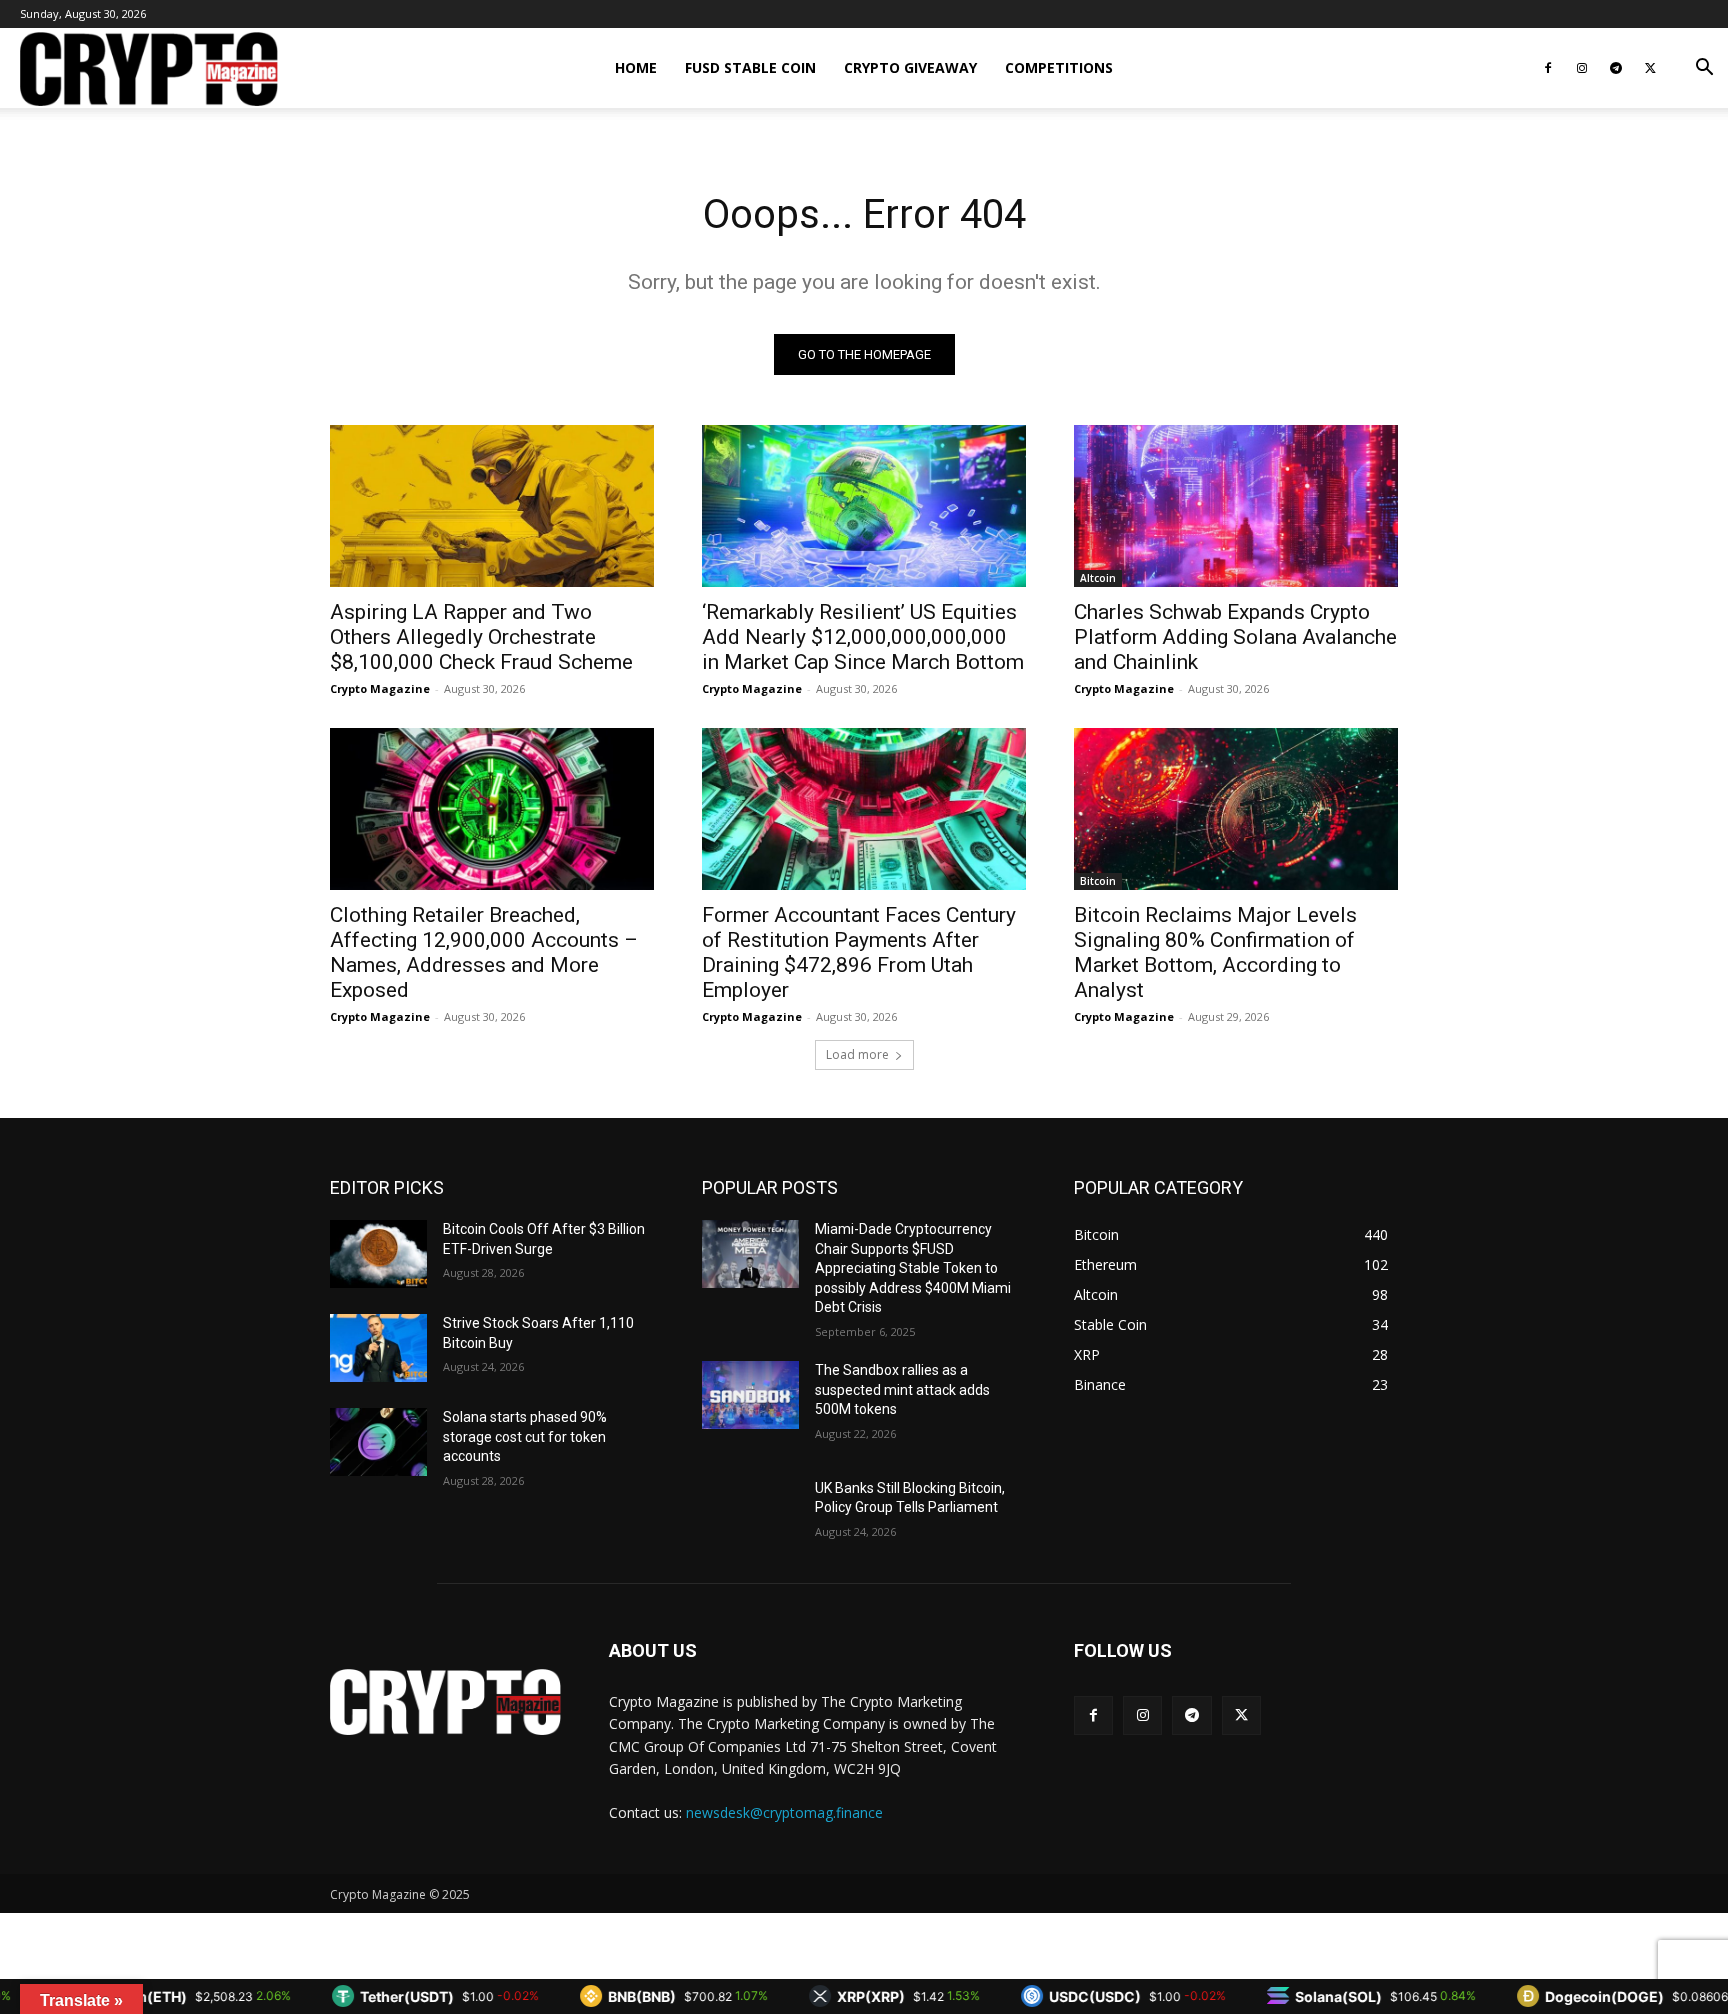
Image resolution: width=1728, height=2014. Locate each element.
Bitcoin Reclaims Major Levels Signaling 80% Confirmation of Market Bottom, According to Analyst (1215, 952)
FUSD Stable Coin (750, 67)
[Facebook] (1548, 68)
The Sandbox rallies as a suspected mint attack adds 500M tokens (902, 1389)
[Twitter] (1650, 68)
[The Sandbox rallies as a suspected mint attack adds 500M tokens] (750, 1395)
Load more (857, 1054)
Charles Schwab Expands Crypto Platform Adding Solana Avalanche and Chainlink (1235, 637)
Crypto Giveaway (910, 67)
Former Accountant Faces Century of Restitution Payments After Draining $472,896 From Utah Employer (859, 952)
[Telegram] (1616, 68)
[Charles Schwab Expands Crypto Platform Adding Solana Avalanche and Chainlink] (1236, 506)
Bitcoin (1098, 881)
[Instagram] (1582, 68)
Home (636, 67)
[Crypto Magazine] (445, 1702)
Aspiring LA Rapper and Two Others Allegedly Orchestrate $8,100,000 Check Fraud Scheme (481, 637)
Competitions (1059, 67)
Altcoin (1098, 578)
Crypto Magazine (380, 688)
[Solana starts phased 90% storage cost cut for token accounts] (378, 1442)
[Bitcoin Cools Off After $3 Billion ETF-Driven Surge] (378, 1254)
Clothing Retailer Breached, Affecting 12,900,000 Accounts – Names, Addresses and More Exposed (484, 952)
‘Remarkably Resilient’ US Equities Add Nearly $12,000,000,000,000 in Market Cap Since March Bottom (863, 637)
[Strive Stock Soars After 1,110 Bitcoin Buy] (378, 1348)
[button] (1704, 69)
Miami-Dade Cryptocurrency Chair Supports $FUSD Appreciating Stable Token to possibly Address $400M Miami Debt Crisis (913, 1268)
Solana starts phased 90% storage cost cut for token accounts (525, 1436)
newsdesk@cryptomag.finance (784, 1812)
